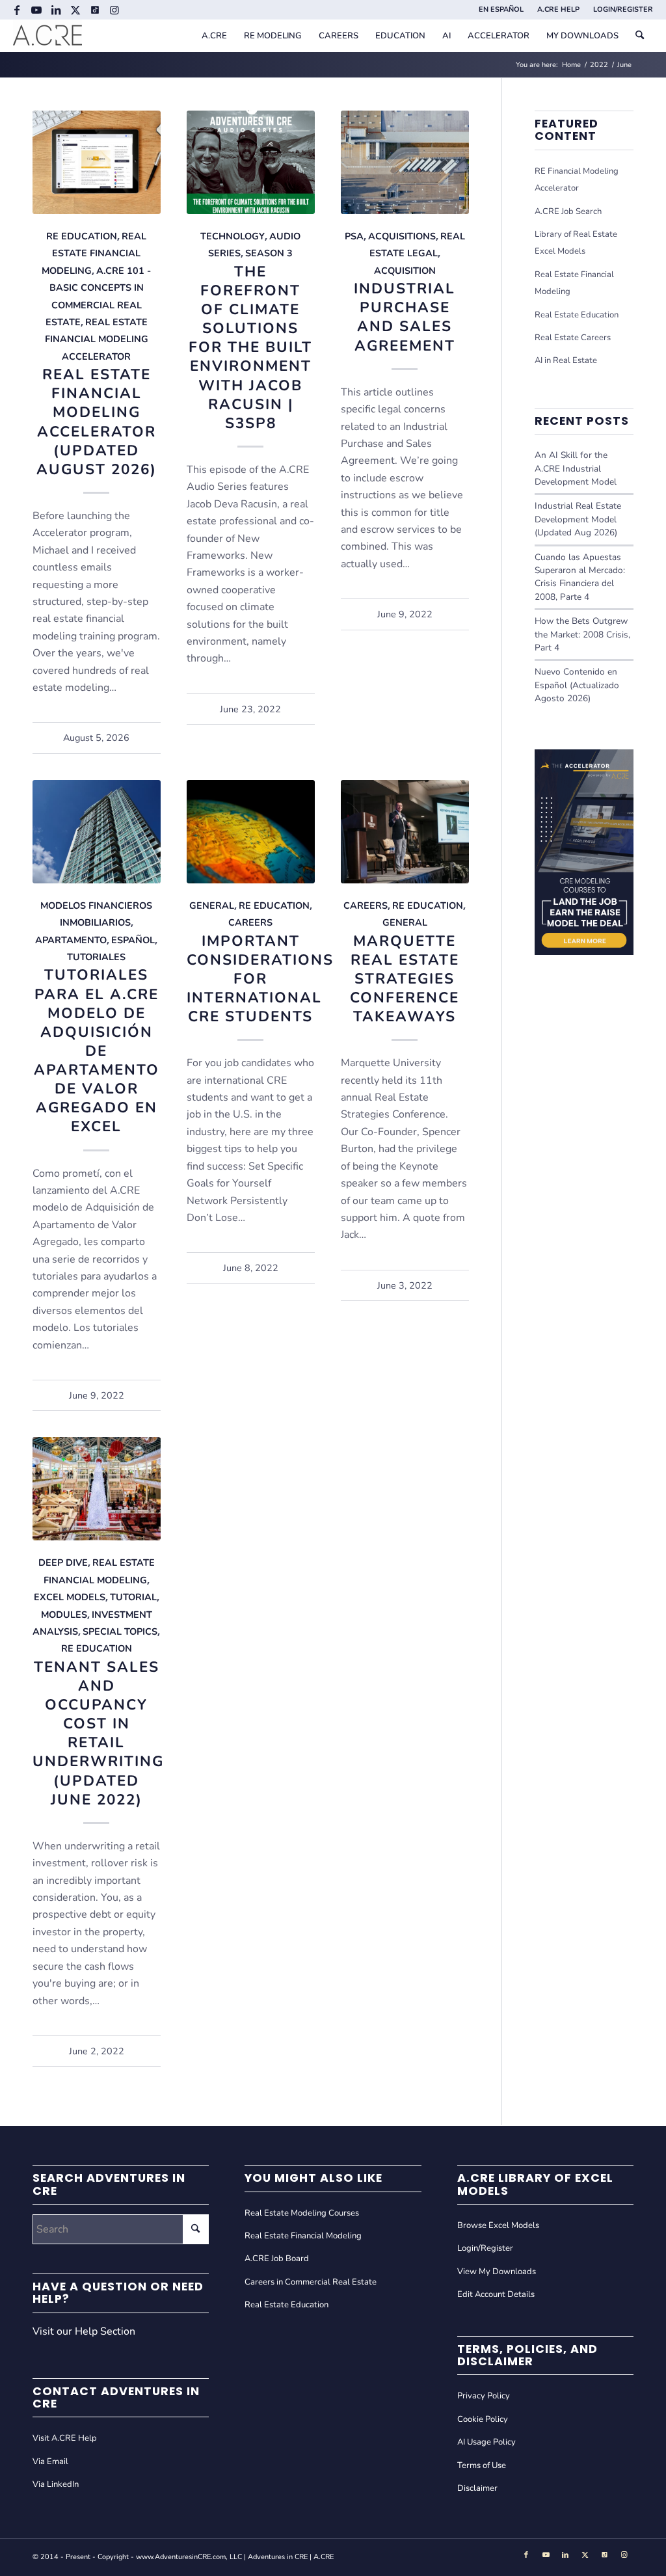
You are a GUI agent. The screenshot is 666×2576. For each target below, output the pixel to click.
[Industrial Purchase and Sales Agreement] (405, 162)
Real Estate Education (577, 315)
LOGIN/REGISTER (623, 9)
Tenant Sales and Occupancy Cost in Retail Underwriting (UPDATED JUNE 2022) (98, 1733)
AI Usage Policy (486, 2442)
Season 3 (269, 253)
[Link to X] (75, 10)
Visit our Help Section (84, 2331)
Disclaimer (477, 2488)
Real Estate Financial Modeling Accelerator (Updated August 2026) (97, 422)
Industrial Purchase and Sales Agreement (405, 317)
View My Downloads (497, 2272)
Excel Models (70, 1597)
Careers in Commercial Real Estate (311, 2282)
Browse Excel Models (498, 2225)
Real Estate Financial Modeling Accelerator (97, 339)
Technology (233, 236)
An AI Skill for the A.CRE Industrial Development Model (576, 468)
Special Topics (120, 1631)
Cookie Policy (483, 2419)
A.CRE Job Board (277, 2259)
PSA (354, 236)
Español (133, 940)
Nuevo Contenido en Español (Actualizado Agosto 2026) (577, 685)
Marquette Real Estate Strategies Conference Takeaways (405, 979)
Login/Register (485, 2248)
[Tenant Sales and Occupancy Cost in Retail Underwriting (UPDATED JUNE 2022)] (97, 1489)
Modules (64, 1615)
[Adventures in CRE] (47, 36)
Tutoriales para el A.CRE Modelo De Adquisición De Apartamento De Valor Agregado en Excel (97, 1051)
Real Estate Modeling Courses (302, 2213)
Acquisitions (402, 236)
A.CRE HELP (558, 9)
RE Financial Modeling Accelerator (577, 180)
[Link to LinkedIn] (56, 10)
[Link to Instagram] (114, 10)
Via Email (50, 2462)
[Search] (640, 36)
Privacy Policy (484, 2396)
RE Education (82, 236)
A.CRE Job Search (568, 211)
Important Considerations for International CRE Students (260, 979)
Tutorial (133, 1597)
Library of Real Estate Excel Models (576, 243)
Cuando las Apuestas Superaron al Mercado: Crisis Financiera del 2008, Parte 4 (580, 577)
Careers (250, 922)
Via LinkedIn (56, 2484)
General (212, 906)
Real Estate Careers (573, 338)
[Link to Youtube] (36, 10)
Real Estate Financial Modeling (94, 253)
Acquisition (405, 271)
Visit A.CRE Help (65, 2438)
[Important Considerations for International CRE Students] (251, 832)
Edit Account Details (496, 2294)
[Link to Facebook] (17, 10)
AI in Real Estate (566, 360)
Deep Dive (63, 1563)
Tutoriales (96, 957)
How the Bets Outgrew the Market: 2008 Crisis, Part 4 (582, 634)
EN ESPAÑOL (501, 9)
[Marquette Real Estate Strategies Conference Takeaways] (405, 832)
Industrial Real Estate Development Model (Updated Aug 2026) (578, 519)
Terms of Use (482, 2465)
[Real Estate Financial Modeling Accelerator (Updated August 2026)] (97, 162)
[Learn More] (584, 952)
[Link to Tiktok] (95, 10)
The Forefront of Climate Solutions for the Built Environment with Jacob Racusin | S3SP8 (250, 347)
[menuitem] (501, 10)
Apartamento (71, 940)
